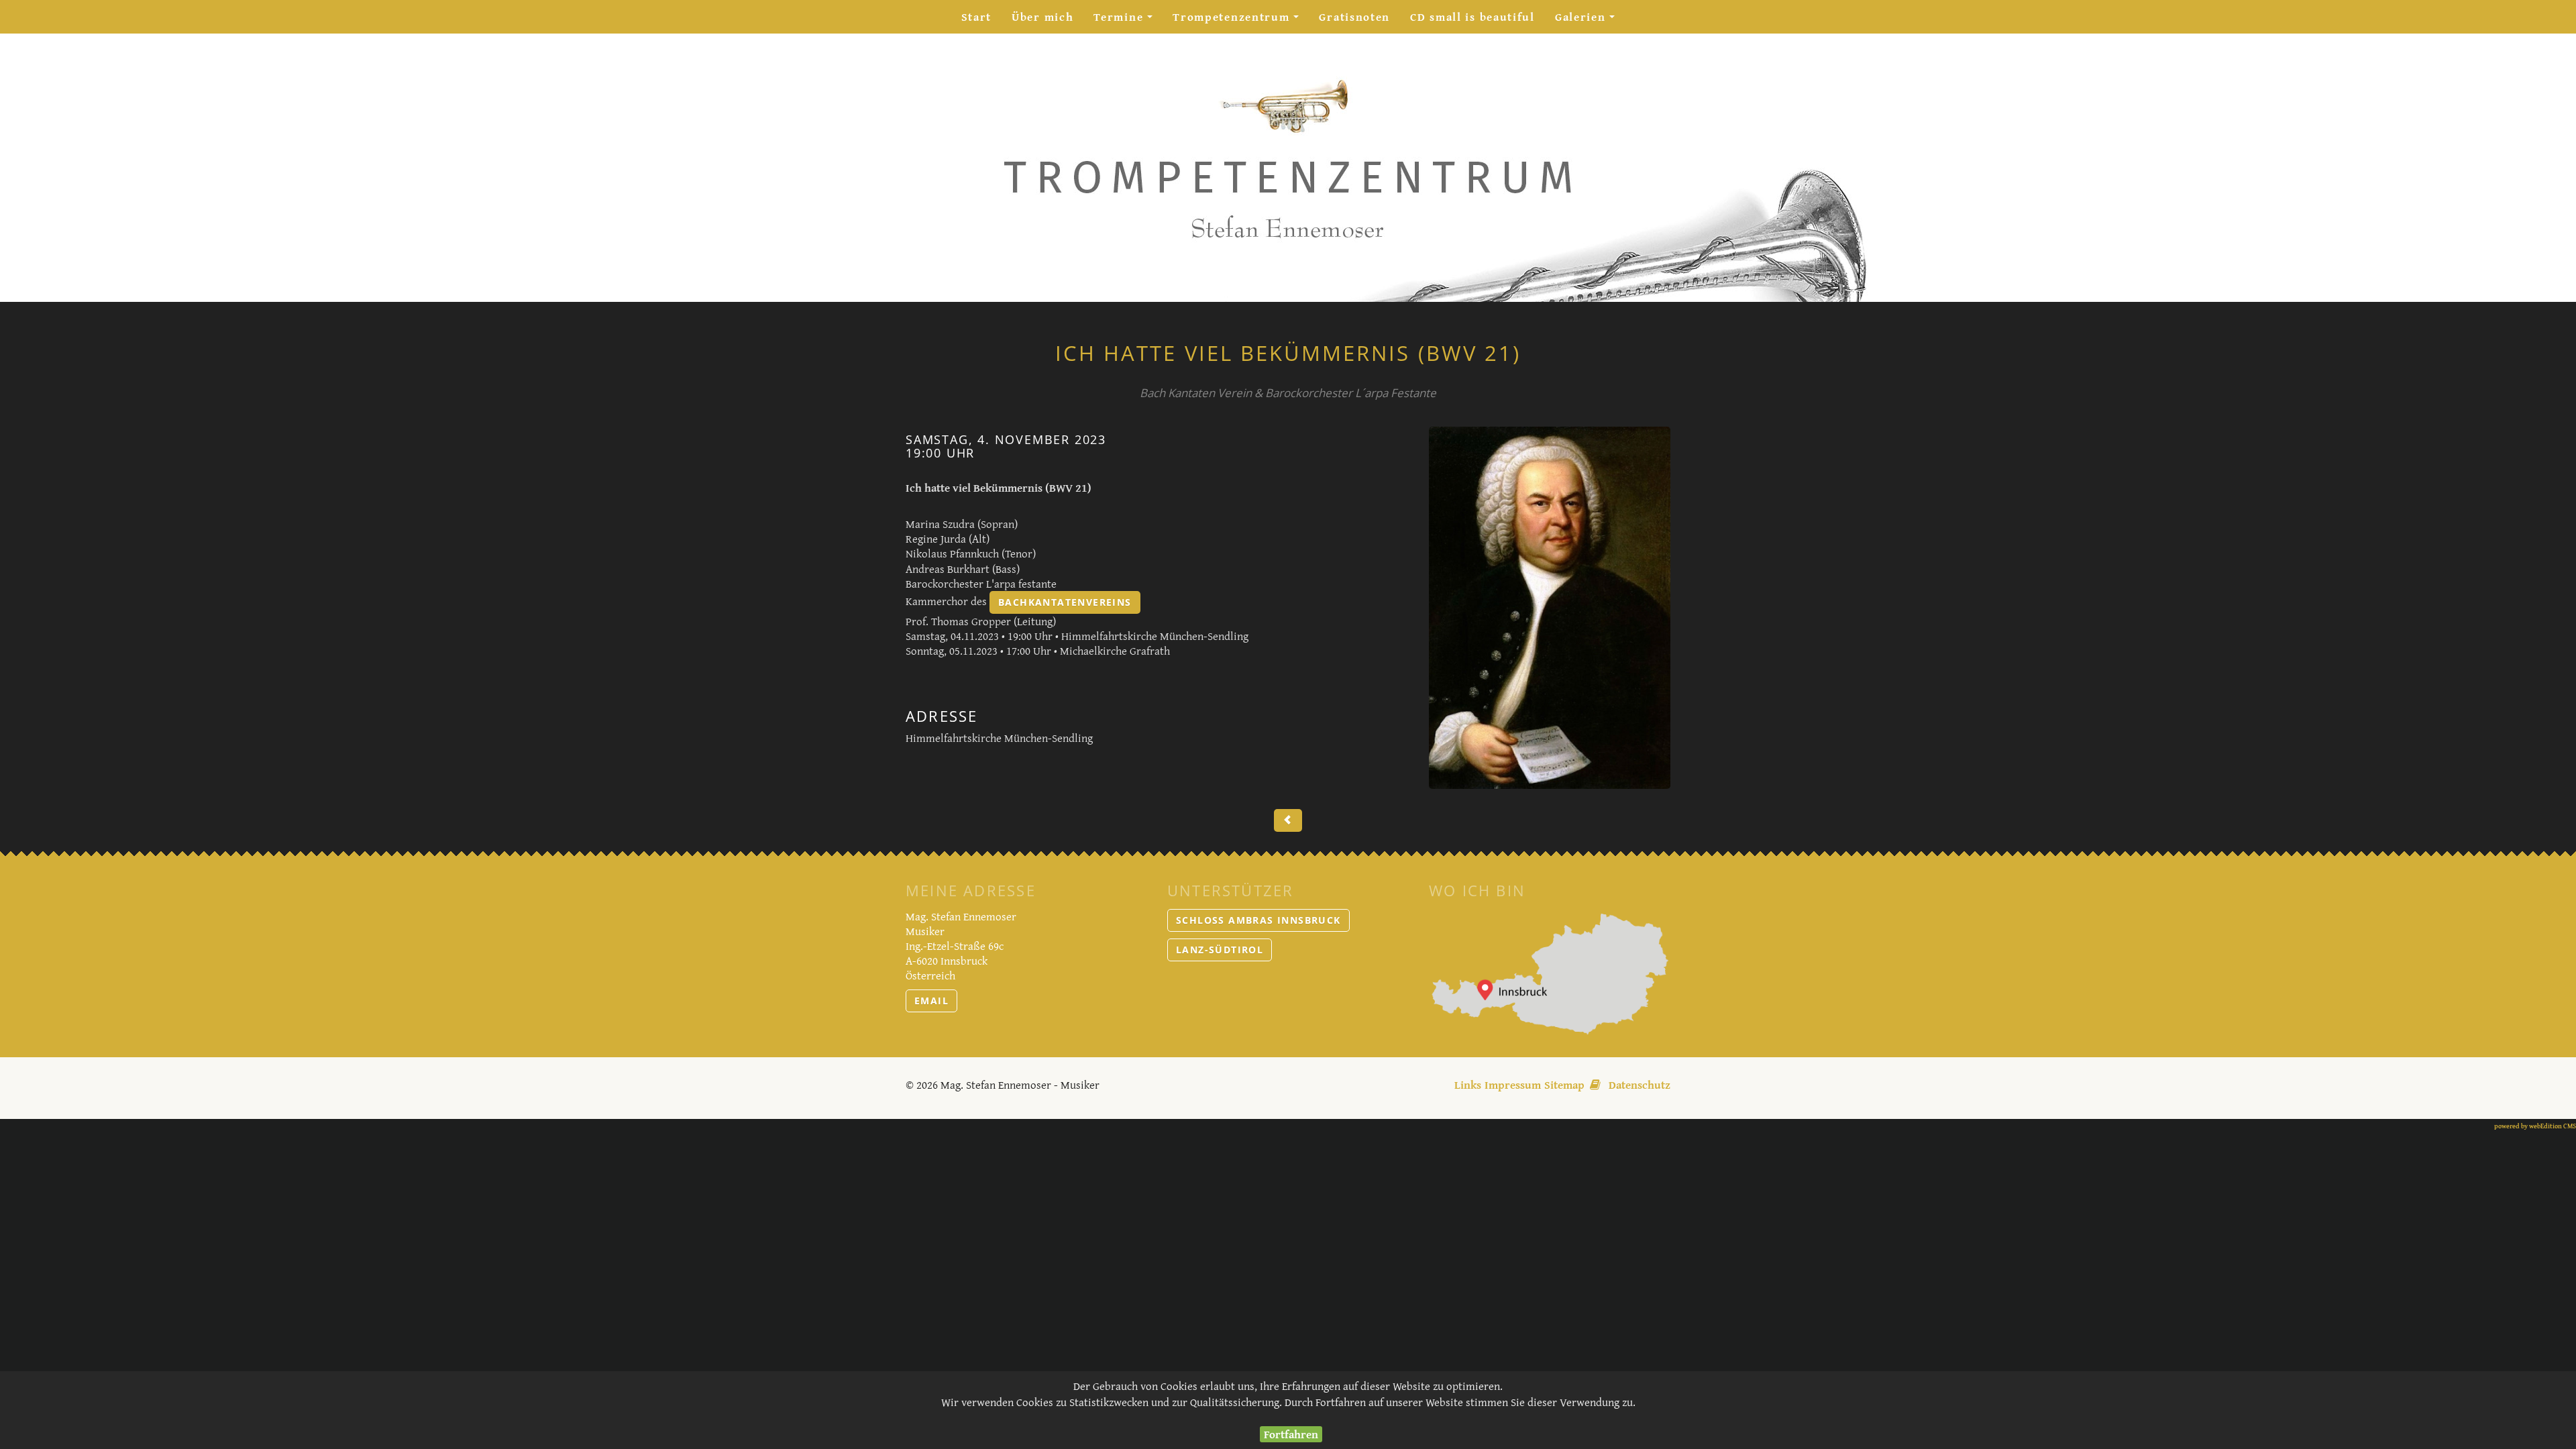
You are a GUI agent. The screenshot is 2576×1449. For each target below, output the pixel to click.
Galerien (1590, 20)
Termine (1128, 20)
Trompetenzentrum (1241, 20)
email (931, 1001)
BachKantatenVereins (1065, 602)
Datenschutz (1640, 1084)
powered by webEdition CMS (2535, 1126)
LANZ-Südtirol (1220, 950)
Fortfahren (1291, 1434)
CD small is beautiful (1472, 16)
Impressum (1513, 1084)
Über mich (1042, 16)
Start (977, 16)
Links (1468, 1084)
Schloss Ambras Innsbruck (1258, 920)
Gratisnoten (1354, 16)
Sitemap (1564, 1084)
